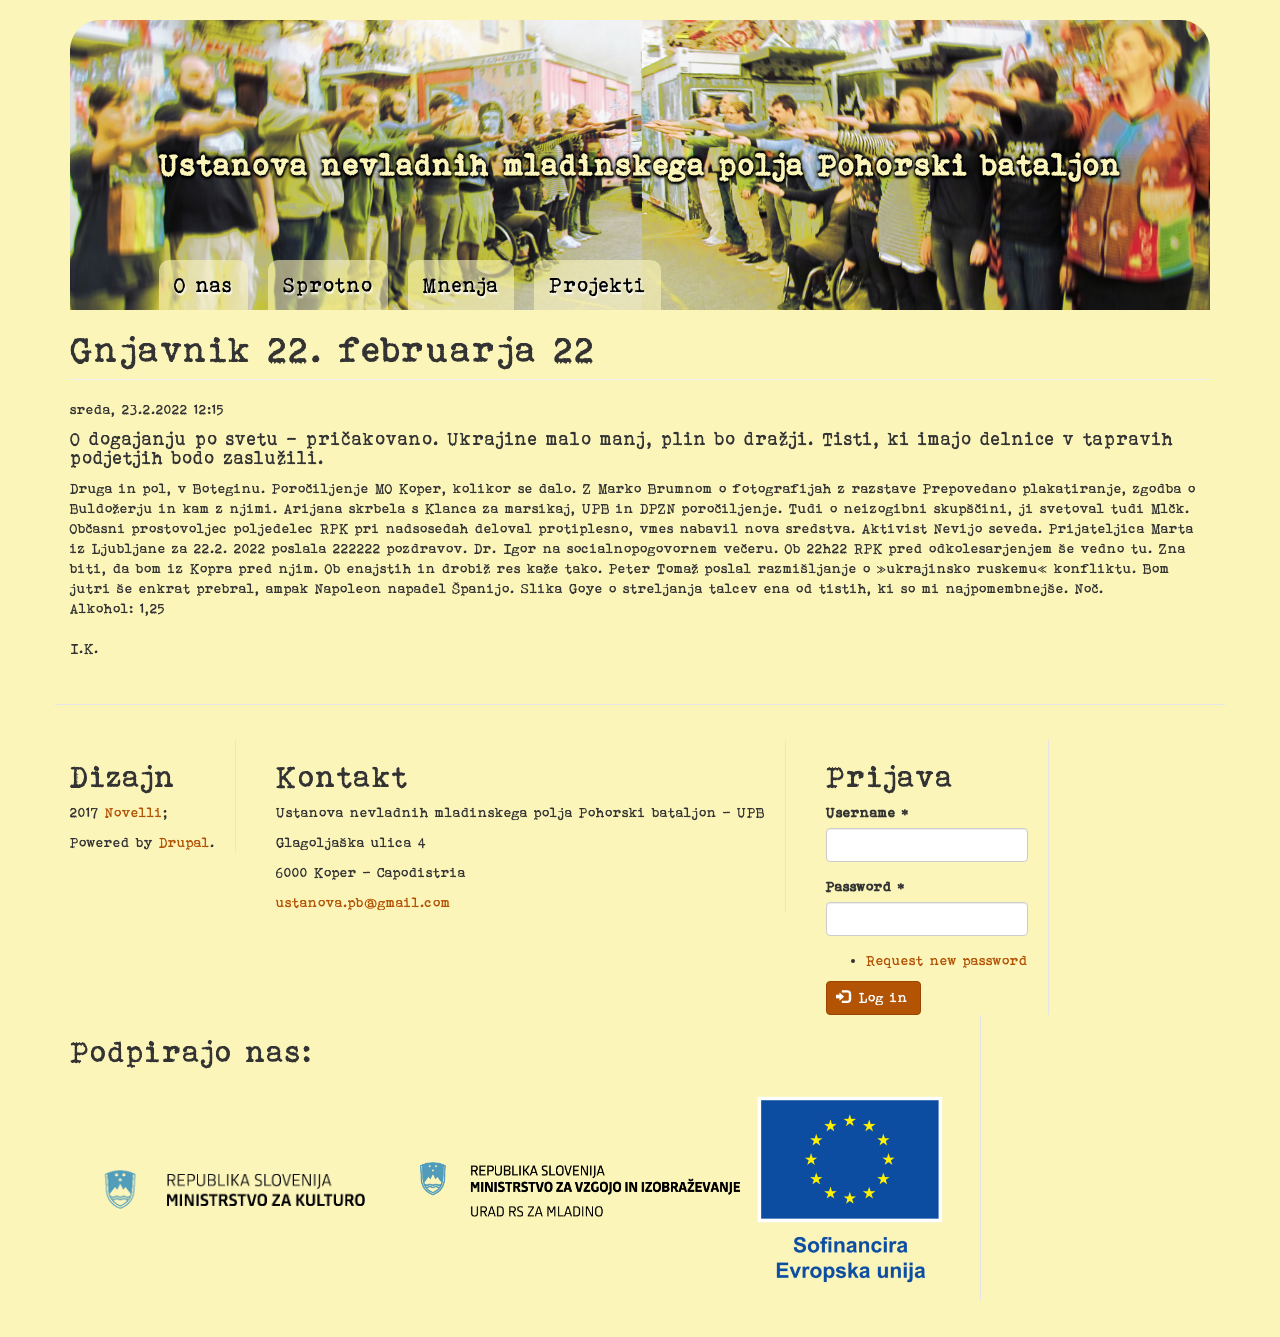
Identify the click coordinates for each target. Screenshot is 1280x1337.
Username (867, 812)
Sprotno (328, 285)
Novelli (134, 812)
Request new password (947, 960)
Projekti (597, 285)
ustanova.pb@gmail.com (363, 902)
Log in (880, 997)
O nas (203, 285)
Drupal (184, 842)
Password (865, 886)
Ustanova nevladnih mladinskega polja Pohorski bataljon (640, 164)
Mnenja (461, 285)
